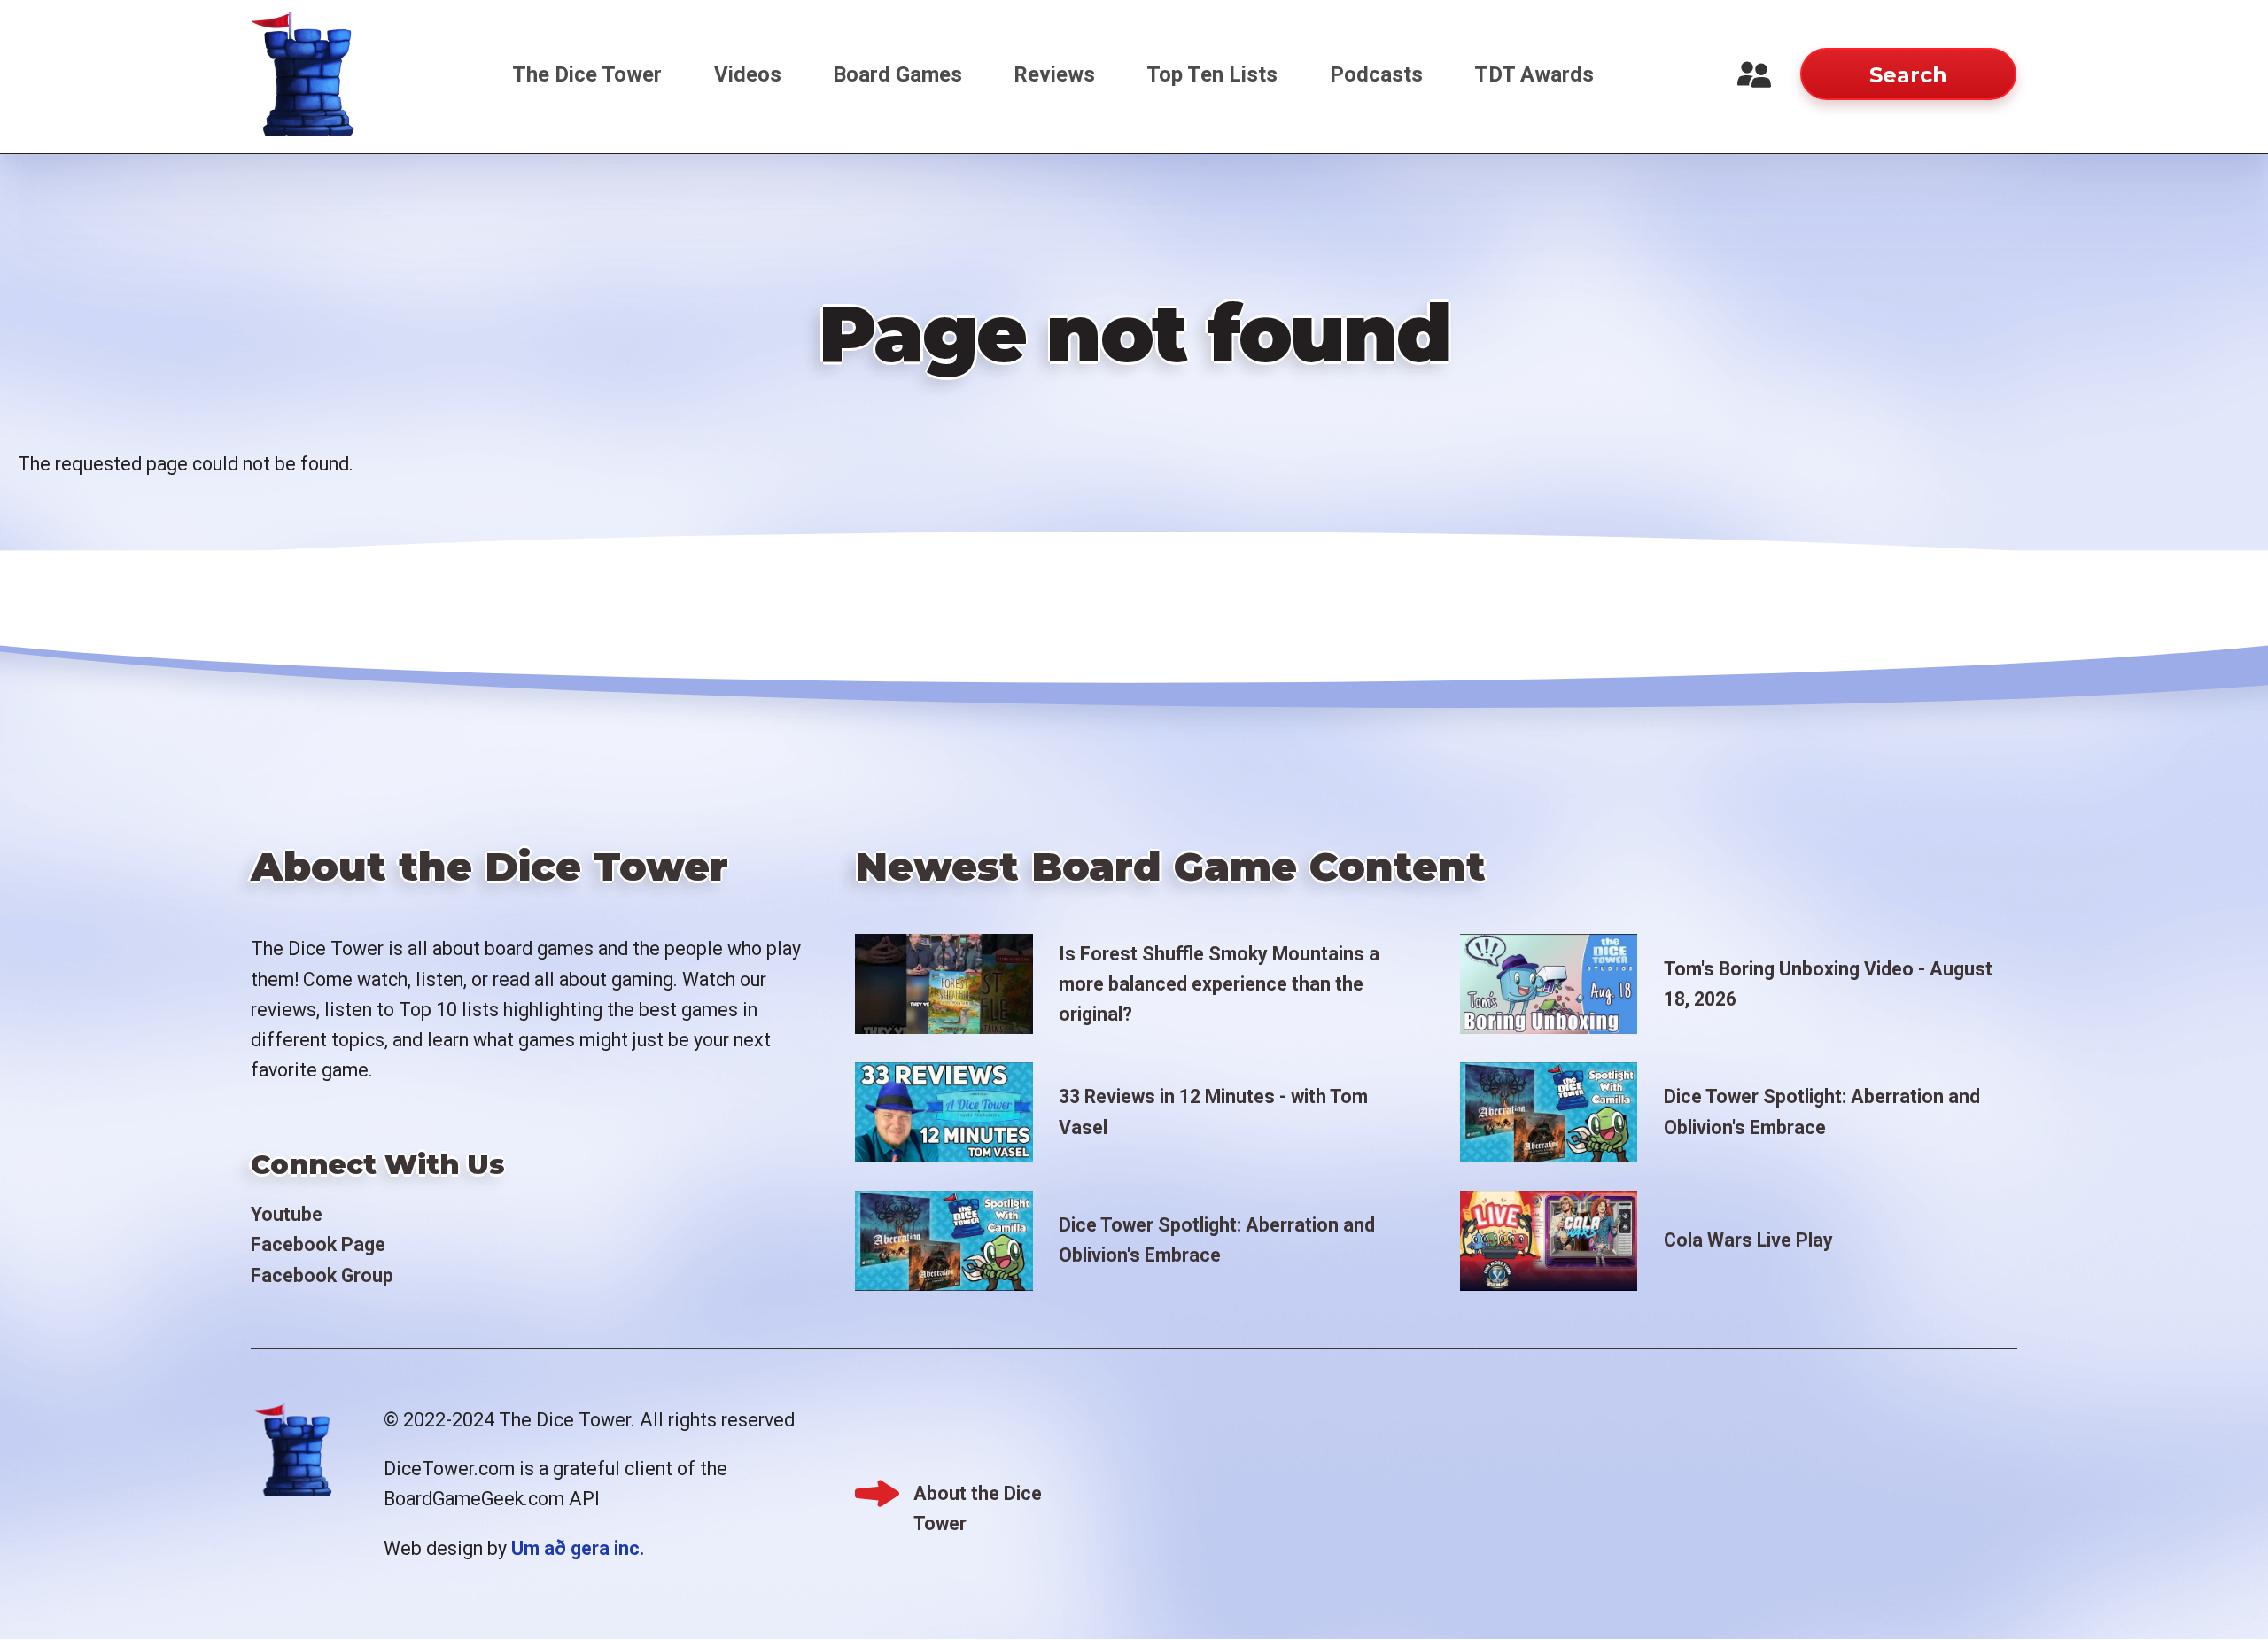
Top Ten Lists (1212, 74)
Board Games (897, 74)
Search (1908, 75)
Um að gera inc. (578, 1548)
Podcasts (1376, 74)
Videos (748, 74)
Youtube (287, 1214)
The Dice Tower (587, 74)
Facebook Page (318, 1244)
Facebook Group (322, 1275)
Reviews (1054, 74)
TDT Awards (1534, 74)
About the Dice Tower (978, 1496)
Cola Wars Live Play (1748, 1240)
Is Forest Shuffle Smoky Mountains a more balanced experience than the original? (1219, 984)
